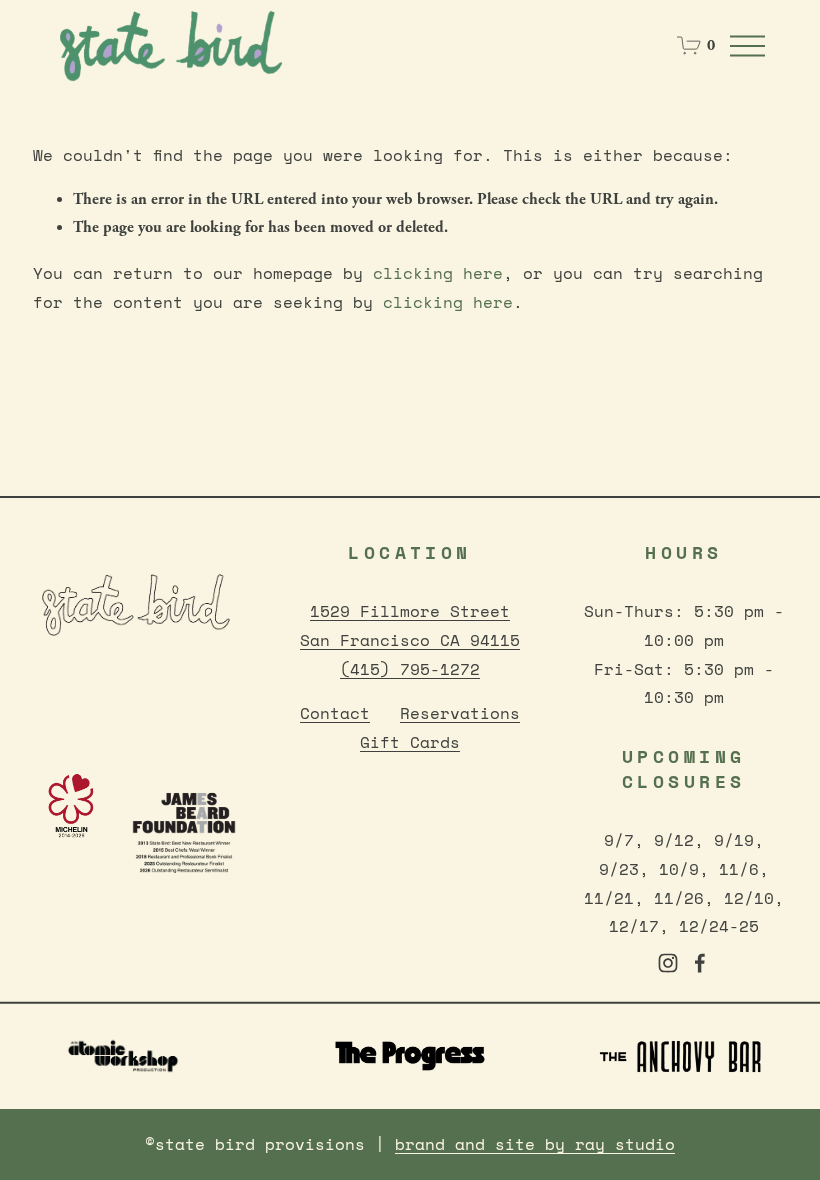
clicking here (438, 273)
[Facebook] (700, 963)
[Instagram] (668, 963)
